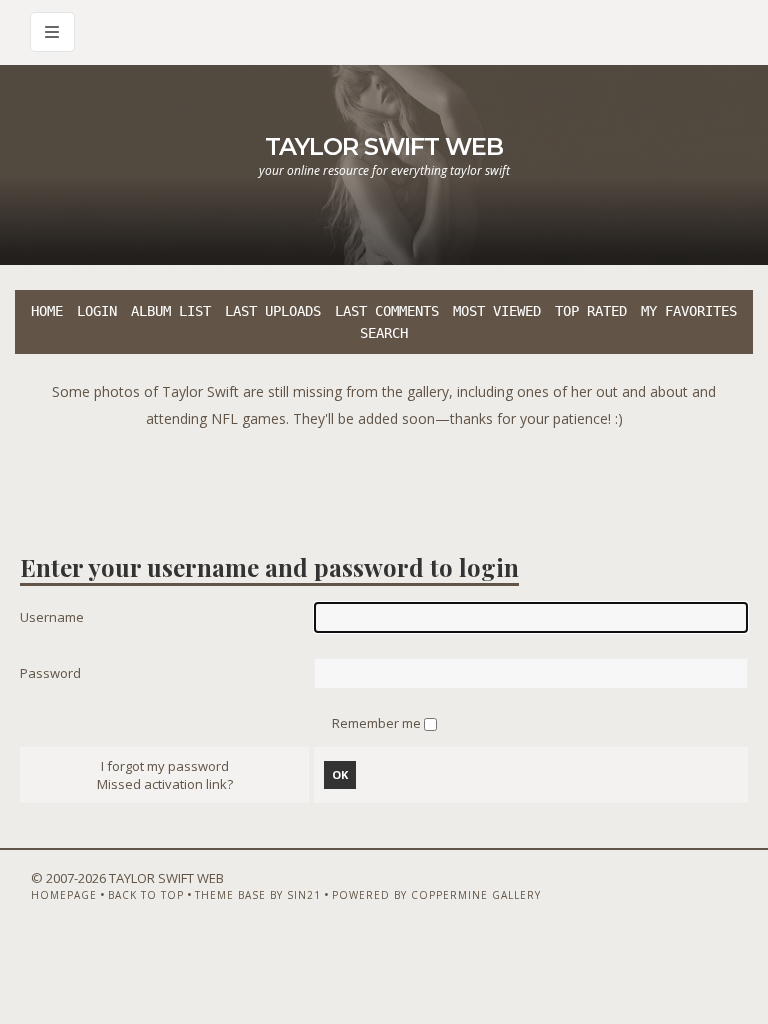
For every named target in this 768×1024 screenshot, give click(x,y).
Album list (171, 311)
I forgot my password (165, 766)
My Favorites (689, 311)
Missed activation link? (165, 784)
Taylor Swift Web (384, 146)
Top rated (591, 311)
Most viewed (497, 311)
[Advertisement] (384, 477)
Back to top (146, 895)
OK (340, 774)
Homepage (64, 895)
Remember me (378, 723)
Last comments (387, 311)
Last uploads (273, 311)
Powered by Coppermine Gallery (436, 895)
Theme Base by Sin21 (258, 895)
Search (384, 333)
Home (47, 311)
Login (97, 311)
